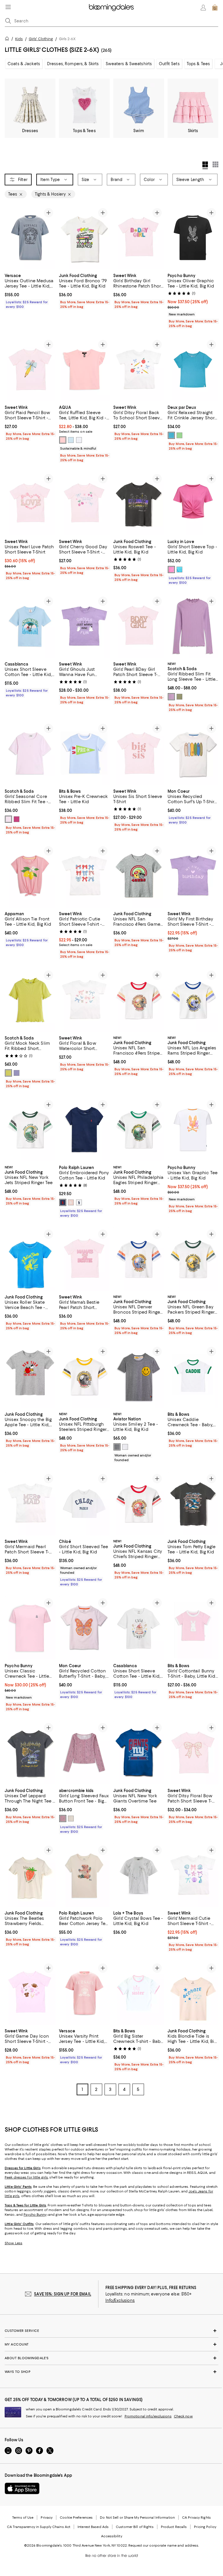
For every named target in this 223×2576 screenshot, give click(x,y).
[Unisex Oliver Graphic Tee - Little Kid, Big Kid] (193, 238)
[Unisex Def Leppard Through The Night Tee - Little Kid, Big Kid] (30, 1753)
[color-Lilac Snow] (8, 819)
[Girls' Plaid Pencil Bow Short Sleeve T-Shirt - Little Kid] (30, 369)
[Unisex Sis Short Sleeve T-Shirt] (139, 753)
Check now (183, 2416)
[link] (30, 290)
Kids (19, 39)
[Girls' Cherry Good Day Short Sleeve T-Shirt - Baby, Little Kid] (84, 504)
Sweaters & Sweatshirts (129, 64)
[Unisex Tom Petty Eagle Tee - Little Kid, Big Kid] (193, 1503)
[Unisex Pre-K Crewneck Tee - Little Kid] (84, 753)
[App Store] (22, 2488)
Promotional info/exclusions (148, 2416)
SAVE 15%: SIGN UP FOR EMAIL (63, 2294)
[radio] (63, 440)
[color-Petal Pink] (63, 440)
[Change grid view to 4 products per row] (205, 165)
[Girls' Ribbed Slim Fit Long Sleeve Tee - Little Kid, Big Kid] (193, 626)
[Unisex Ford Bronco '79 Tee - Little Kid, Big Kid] (84, 238)
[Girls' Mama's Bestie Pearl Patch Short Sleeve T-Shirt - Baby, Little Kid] (84, 1259)
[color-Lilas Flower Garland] (63, 1819)
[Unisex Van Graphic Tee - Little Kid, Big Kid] (193, 1130)
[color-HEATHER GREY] (117, 1447)
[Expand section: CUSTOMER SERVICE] (111, 2331)
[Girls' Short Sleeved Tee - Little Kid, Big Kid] (84, 1503)
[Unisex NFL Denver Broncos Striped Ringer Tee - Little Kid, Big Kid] (139, 1259)
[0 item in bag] (215, 8)
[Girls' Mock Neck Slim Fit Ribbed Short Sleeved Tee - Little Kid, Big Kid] (30, 1000)
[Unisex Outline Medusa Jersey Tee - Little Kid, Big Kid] (30, 238)
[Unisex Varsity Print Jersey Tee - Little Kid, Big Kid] (84, 1993)
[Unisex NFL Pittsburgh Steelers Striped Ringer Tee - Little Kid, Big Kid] (84, 1376)
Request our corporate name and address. (164, 2545)
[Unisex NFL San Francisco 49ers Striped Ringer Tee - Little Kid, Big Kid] (139, 1000)
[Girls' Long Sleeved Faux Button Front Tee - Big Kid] (84, 1753)
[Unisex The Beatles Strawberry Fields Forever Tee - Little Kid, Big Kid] (30, 1875)
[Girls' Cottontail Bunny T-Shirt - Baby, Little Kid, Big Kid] (193, 1628)
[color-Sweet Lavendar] (17, 1073)
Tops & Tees (198, 64)
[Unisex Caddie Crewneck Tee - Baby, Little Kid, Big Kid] (193, 1376)
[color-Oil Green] (179, 697)
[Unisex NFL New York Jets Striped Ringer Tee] (30, 1130)
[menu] (8, 7)
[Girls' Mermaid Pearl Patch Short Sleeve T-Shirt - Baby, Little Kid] (30, 1503)
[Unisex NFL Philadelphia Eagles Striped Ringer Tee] (139, 1130)
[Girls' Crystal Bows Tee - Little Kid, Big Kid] (139, 1875)
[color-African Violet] (171, 697)
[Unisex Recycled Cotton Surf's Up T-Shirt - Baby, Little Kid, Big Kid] (193, 753)
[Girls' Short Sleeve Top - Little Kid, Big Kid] (193, 504)
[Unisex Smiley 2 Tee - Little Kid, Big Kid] (139, 1376)
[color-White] (79, 440)
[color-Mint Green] (179, 435)
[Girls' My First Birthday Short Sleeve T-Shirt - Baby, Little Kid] (193, 876)
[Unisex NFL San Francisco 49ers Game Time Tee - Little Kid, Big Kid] (139, 876)
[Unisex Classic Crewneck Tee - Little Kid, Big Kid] (30, 1628)
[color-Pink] (171, 570)
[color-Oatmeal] (71, 1819)
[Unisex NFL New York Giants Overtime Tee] (139, 1753)
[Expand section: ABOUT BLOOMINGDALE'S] (111, 2358)
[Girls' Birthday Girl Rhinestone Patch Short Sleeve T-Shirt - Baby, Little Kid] (139, 238)
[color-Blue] (171, 435)
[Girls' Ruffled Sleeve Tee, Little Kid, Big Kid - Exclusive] (84, 369)
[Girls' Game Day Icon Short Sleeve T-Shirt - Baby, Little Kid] (30, 1993)
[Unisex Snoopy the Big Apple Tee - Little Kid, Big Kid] (30, 1376)
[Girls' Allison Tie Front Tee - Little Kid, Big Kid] (30, 876)
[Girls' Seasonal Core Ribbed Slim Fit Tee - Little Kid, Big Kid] (30, 753)
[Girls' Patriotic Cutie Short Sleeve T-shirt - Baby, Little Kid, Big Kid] (84, 876)
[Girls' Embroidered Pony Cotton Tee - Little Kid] (84, 1130)
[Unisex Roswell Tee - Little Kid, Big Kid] (139, 504)
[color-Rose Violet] (17, 819)
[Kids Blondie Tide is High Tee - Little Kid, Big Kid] (193, 1993)
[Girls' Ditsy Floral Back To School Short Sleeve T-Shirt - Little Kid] (139, 369)
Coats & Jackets (24, 64)
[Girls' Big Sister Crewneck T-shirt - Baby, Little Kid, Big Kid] (139, 1993)
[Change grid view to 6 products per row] (215, 164)
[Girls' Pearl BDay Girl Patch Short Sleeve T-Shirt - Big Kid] (139, 626)
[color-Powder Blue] (71, 440)
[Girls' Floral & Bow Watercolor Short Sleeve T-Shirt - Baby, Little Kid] (84, 1000)
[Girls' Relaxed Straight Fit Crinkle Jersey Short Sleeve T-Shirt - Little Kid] (193, 369)
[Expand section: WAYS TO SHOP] (111, 2372)
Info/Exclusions (120, 2300)
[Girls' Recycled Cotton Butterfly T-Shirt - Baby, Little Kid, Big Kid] (84, 1628)
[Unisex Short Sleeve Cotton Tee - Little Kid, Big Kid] (30, 626)
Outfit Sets (169, 64)
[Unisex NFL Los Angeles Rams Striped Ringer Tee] (193, 1000)
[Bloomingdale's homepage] (8, 39)
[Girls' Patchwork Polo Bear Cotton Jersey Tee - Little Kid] (84, 1875)
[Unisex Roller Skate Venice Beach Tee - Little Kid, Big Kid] (30, 1259)
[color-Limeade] (8, 1073)
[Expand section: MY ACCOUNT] (111, 2344)
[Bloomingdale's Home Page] (111, 8)
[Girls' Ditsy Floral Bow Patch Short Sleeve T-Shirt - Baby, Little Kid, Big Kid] (193, 1753)
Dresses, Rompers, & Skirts (73, 64)
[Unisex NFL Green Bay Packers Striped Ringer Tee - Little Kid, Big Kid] (193, 1259)
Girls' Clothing (41, 39)
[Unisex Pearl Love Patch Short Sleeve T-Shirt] (30, 504)
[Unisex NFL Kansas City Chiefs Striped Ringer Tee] (139, 1503)
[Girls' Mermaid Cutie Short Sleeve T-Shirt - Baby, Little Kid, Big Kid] (193, 1875)
